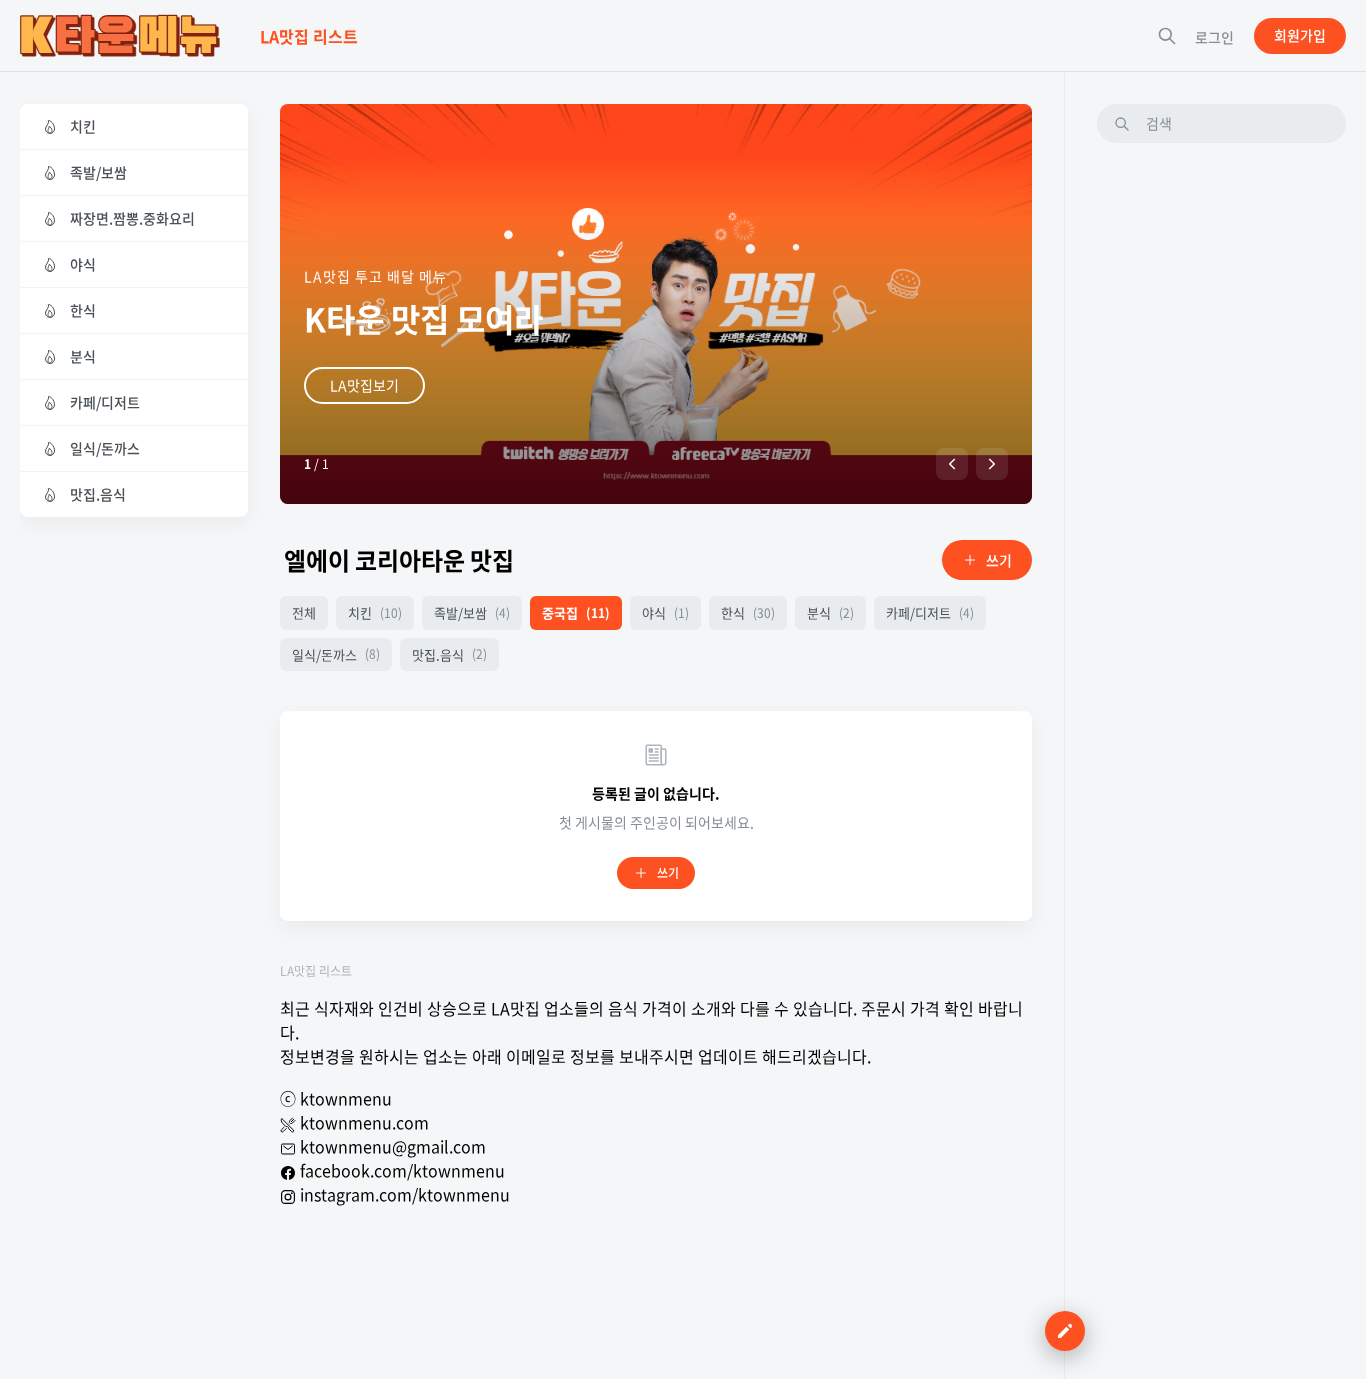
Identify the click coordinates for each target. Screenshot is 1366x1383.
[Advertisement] (1221, 459)
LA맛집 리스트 (316, 971)
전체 (304, 612)
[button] (952, 464)
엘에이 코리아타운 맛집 (399, 560)
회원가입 (1300, 35)
